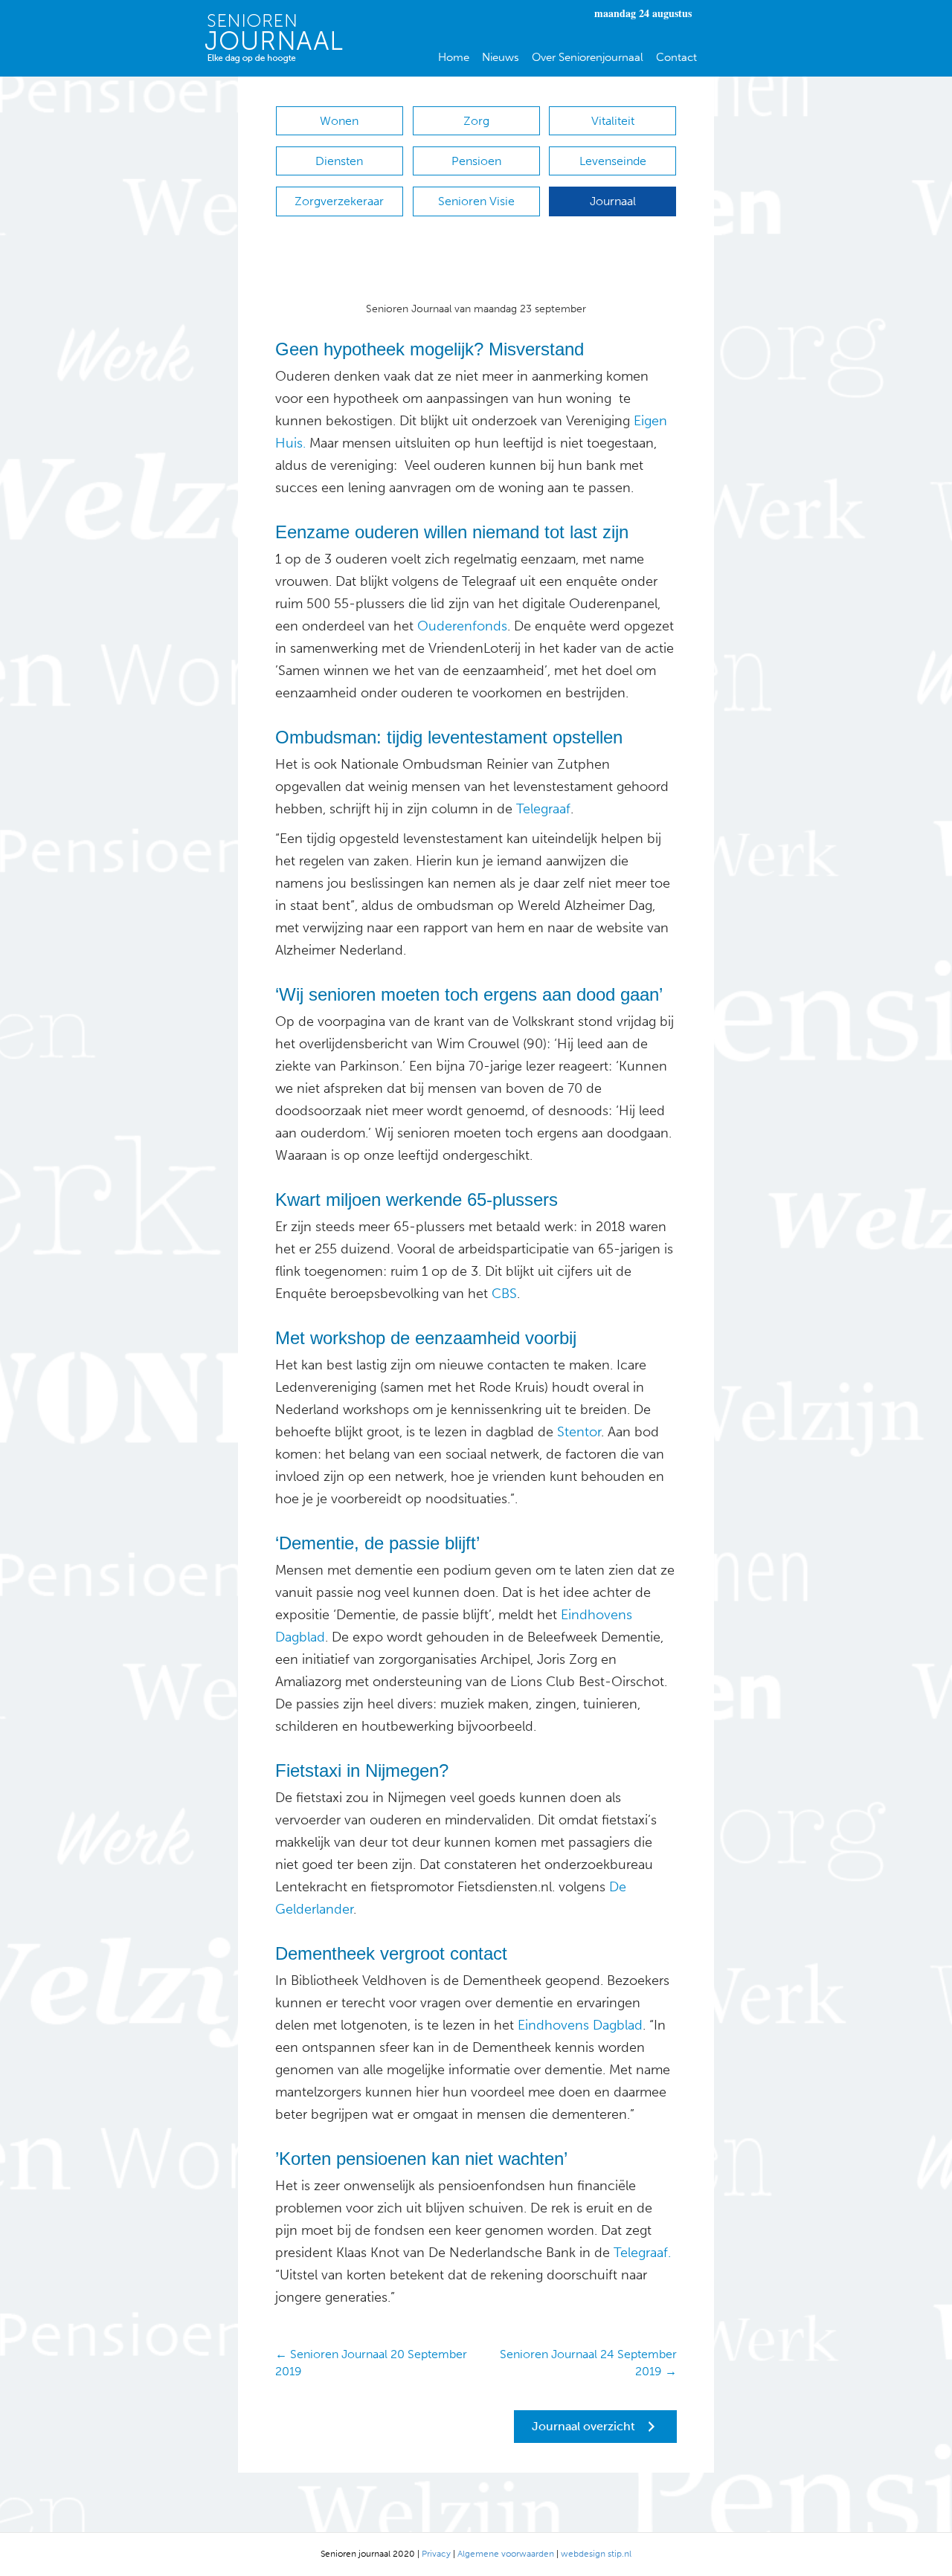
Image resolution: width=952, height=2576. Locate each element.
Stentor (579, 1432)
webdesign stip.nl (596, 2554)
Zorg (476, 121)
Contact (676, 57)
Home (454, 57)
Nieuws (501, 57)
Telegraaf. (642, 2253)
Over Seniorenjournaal (588, 57)
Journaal (613, 201)
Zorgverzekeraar (339, 201)
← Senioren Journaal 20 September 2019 (371, 2363)
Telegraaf (541, 809)
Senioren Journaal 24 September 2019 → (588, 2363)
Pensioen (476, 161)
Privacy (436, 2554)
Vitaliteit (613, 121)
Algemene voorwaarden (506, 2554)
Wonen (339, 121)
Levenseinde (613, 161)
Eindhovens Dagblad (578, 2025)
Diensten (339, 161)
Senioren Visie (476, 201)
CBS (504, 1294)
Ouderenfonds (460, 626)
